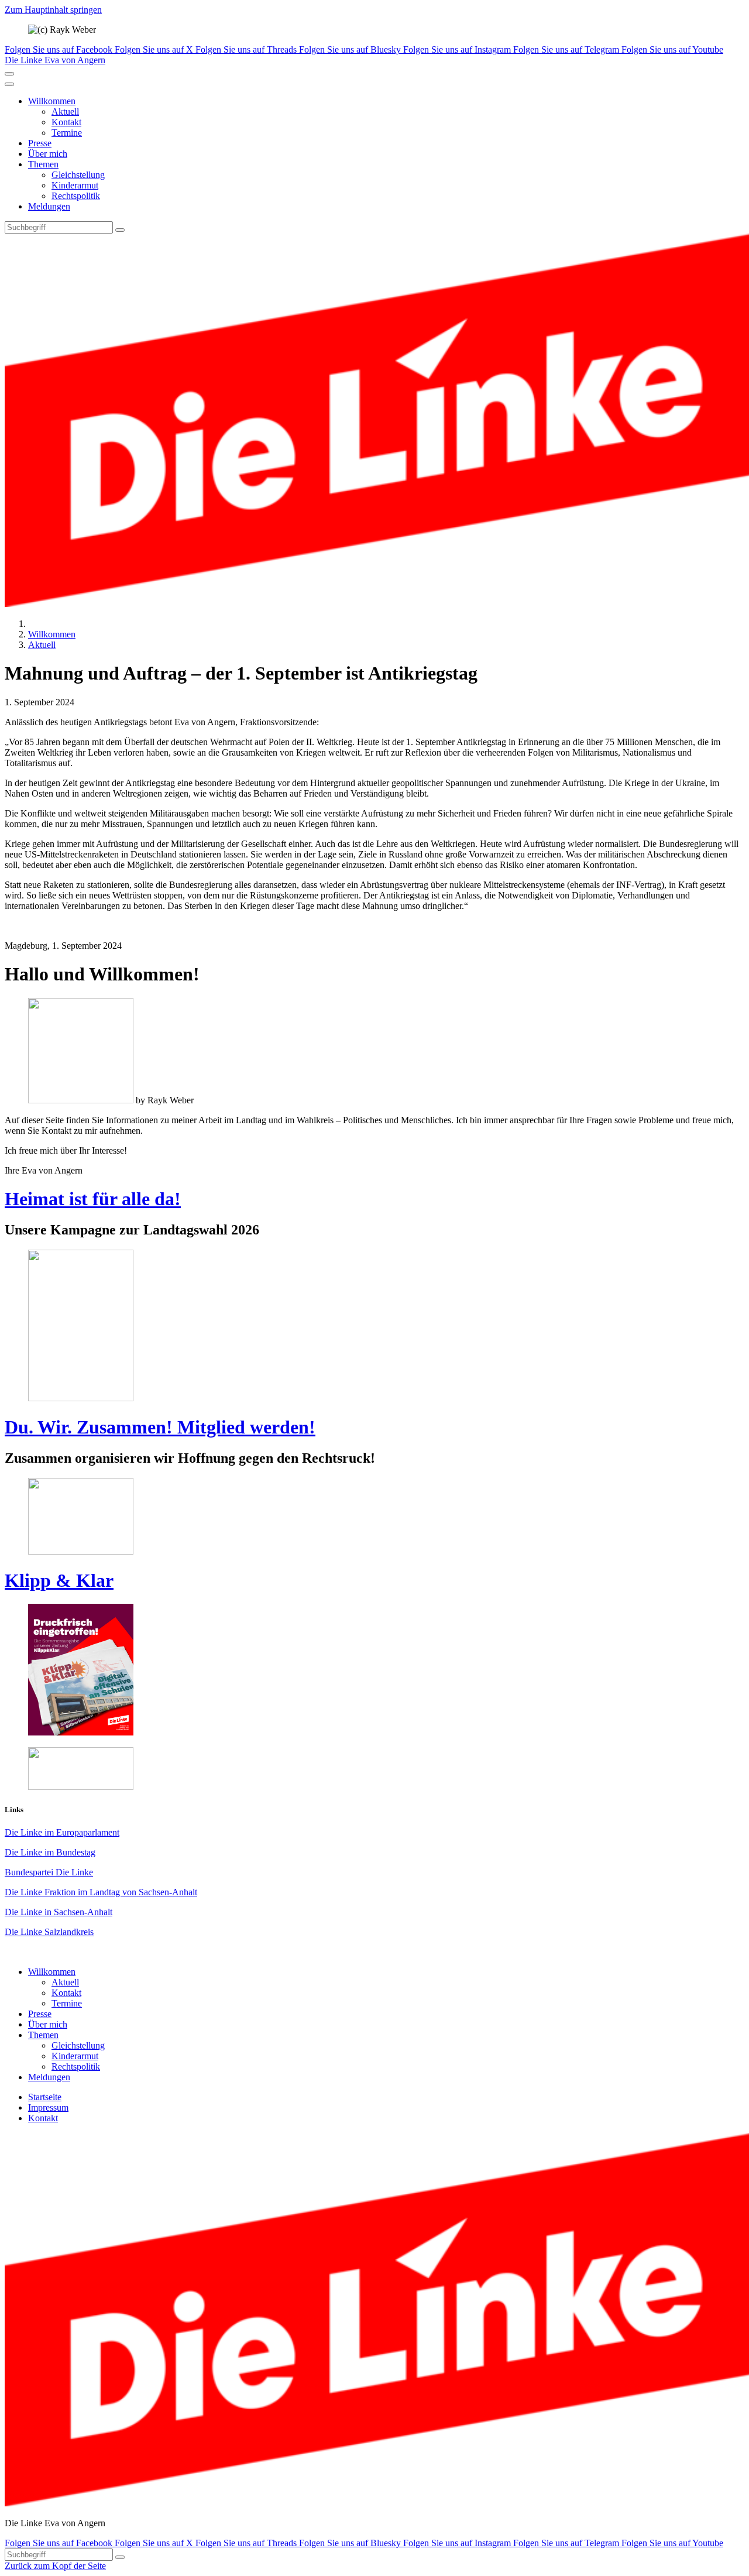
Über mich (48, 154)
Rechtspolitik (76, 196)
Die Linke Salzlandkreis (49, 1932)
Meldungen (49, 206)
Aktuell (65, 112)
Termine (67, 133)
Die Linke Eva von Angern (55, 60)
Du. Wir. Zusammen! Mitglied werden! (160, 1427)
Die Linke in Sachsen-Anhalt (59, 1912)
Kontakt (66, 122)
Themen (43, 164)
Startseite (45, 2097)
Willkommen (52, 101)
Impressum (48, 2107)
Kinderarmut (75, 185)
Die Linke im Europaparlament (62, 1832)
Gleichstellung (78, 175)
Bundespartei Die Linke (49, 1872)
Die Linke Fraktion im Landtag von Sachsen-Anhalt (101, 1892)
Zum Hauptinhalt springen (53, 10)
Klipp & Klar (59, 1580)
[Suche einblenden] (9, 74)
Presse (40, 143)
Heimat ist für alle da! (93, 1199)
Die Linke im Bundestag (50, 1852)
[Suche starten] (120, 230)
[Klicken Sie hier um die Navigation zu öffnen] (9, 84)
